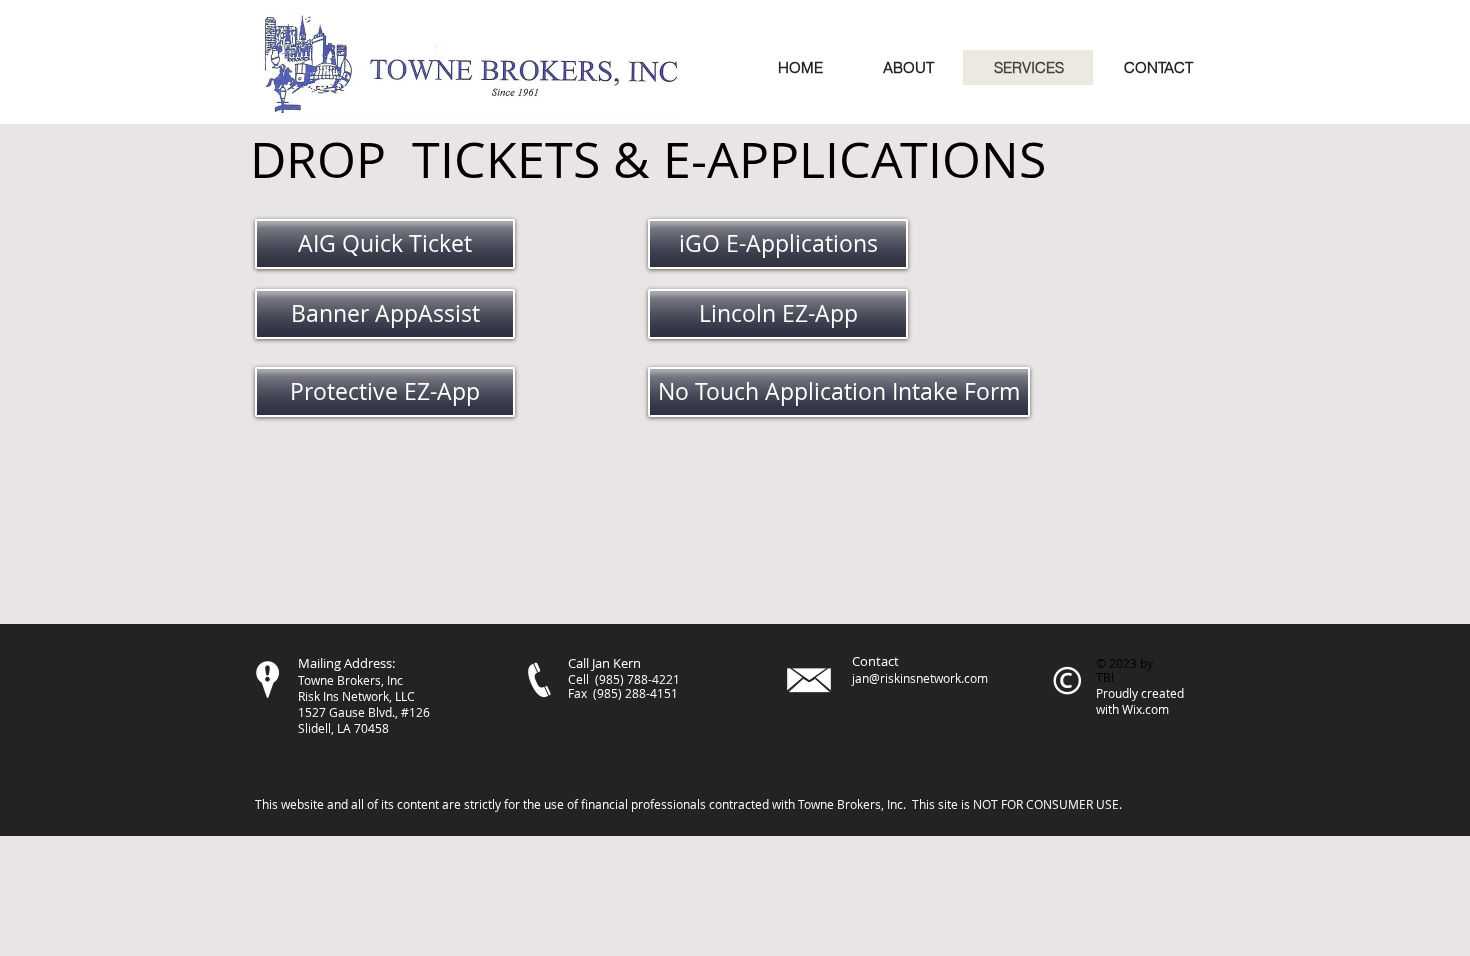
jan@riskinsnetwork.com (920, 678)
